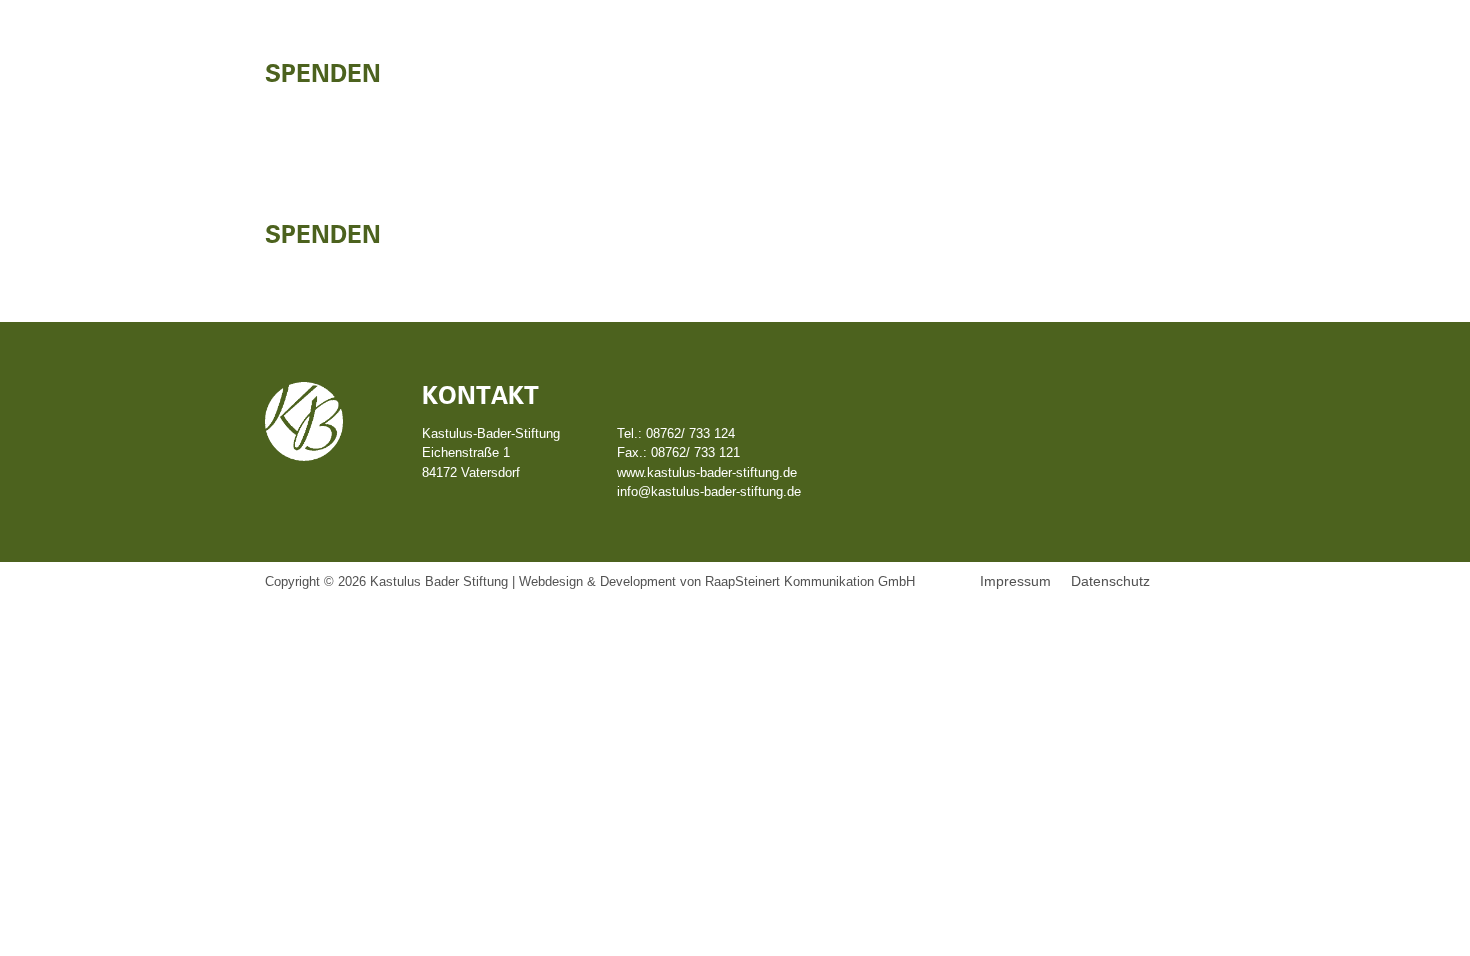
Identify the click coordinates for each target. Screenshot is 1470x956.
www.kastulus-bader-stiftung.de (707, 472)
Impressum (1015, 581)
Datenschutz (1110, 581)
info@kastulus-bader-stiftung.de (709, 491)
